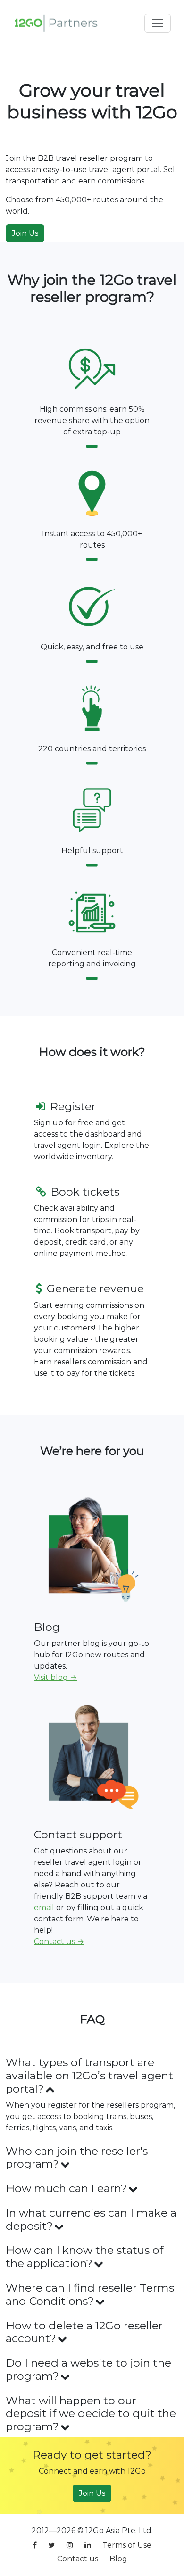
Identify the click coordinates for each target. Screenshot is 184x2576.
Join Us (25, 233)
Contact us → (59, 1941)
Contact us (78, 2559)
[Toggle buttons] (158, 23)
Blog (118, 2559)
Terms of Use (127, 2545)
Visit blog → (55, 1677)
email (44, 1907)
